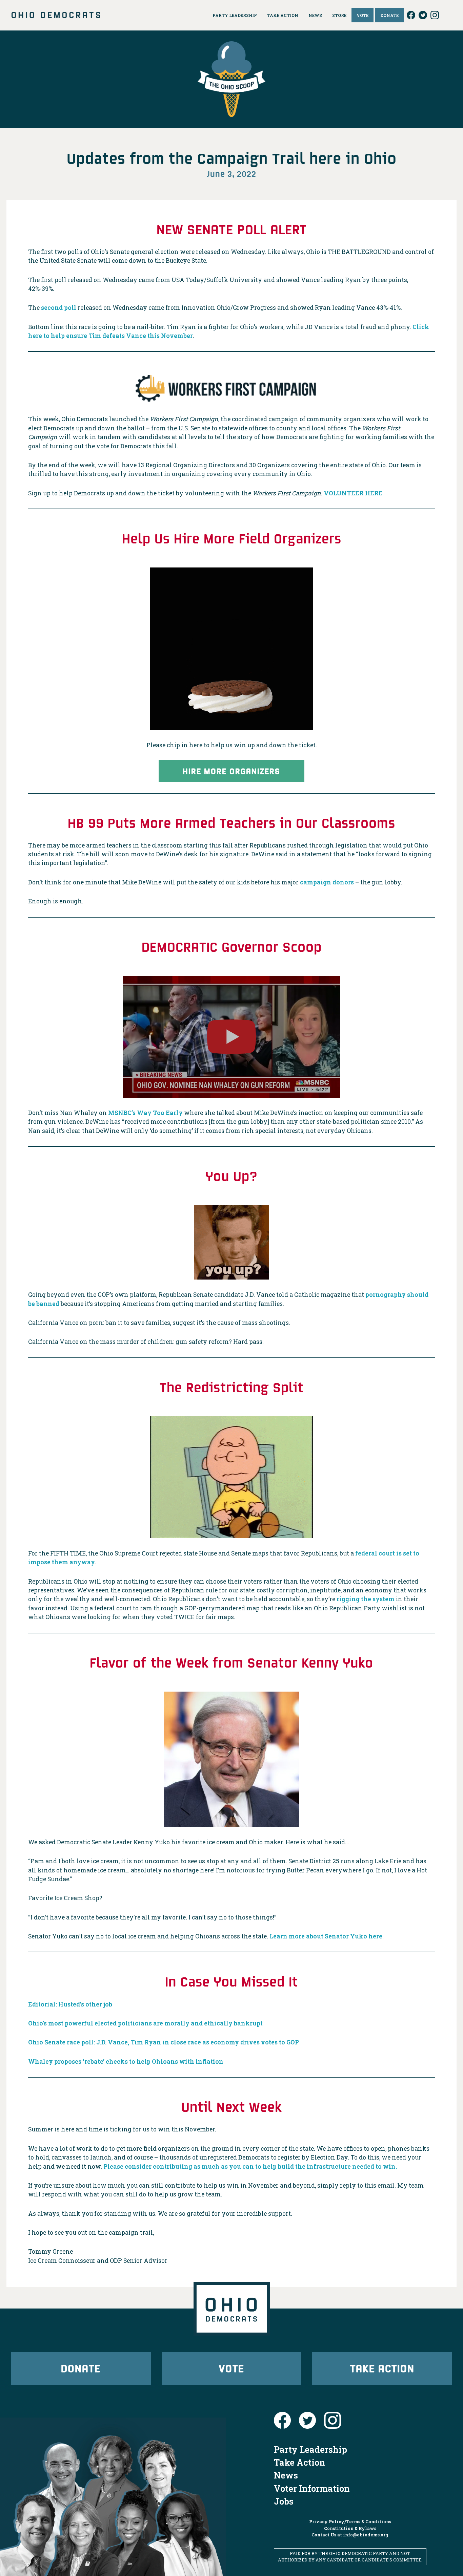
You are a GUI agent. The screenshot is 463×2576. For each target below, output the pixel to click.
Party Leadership (310, 2449)
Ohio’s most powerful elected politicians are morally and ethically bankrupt (145, 2023)
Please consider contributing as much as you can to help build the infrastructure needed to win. (250, 2166)
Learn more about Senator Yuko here (326, 1936)
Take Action (382, 2368)
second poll (59, 308)
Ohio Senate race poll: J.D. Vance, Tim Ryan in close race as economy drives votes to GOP (164, 2042)
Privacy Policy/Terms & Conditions (350, 2521)
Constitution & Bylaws (350, 2528)
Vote (231, 2368)
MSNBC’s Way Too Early (145, 1113)
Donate (81, 2368)
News (286, 2475)
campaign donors (327, 882)
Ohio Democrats (56, 15)
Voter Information (312, 2488)
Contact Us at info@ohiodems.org (350, 2535)
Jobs (284, 2501)
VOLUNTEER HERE (353, 493)
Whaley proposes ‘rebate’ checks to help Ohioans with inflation (126, 2062)
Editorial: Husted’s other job (70, 2004)
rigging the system (366, 1599)
